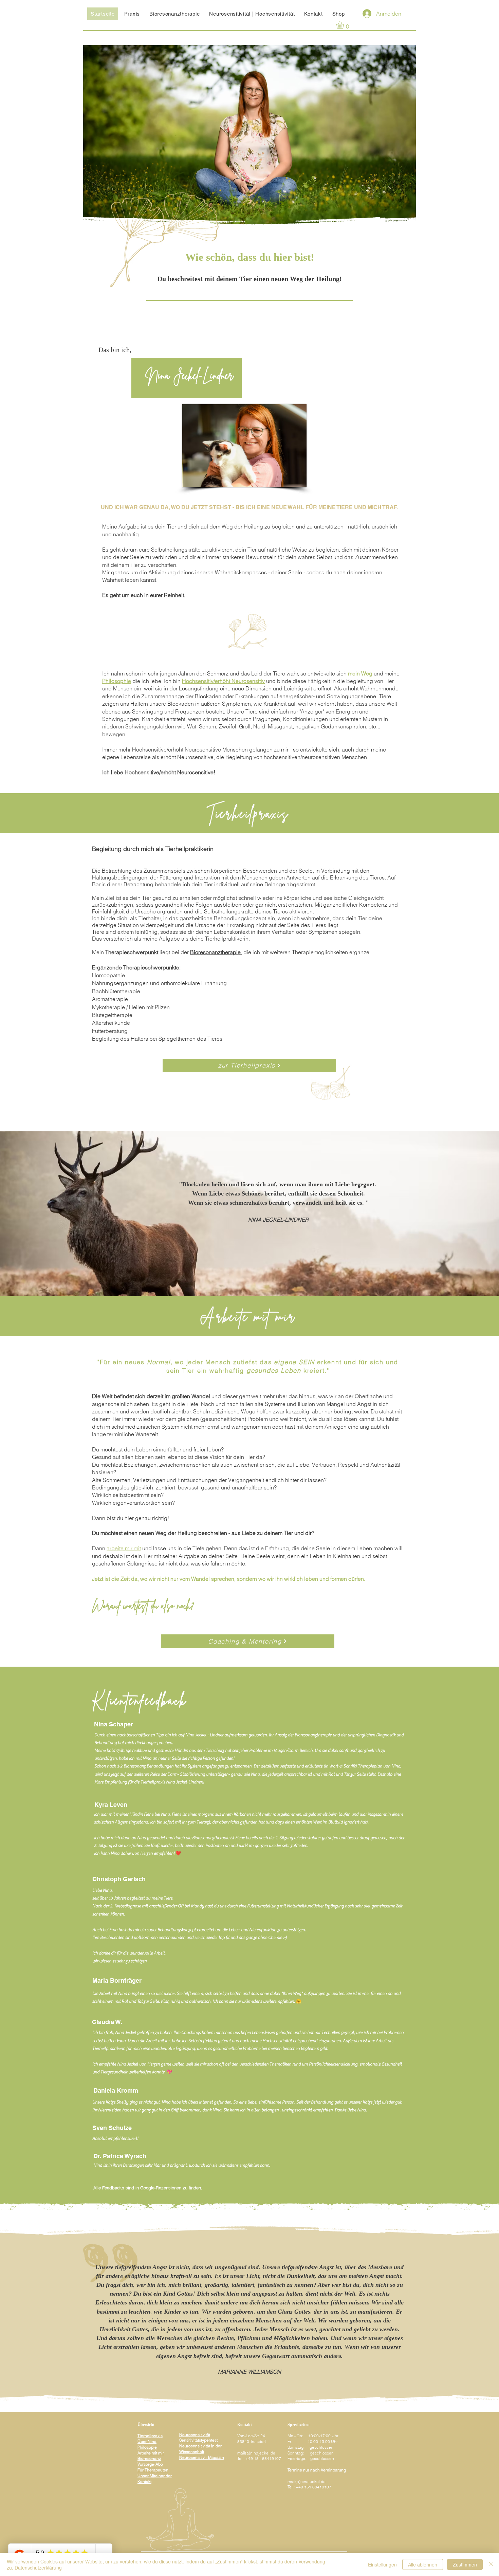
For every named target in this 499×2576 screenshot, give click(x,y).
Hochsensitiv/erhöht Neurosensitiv (223, 681)
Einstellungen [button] (382, 2564)
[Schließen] (491, 2564)
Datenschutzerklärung (38, 2568)
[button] (345, 25)
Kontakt (144, 2481)
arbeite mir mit (124, 1548)
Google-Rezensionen (161, 2188)
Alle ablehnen (423, 2564)
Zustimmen (465, 2564)
